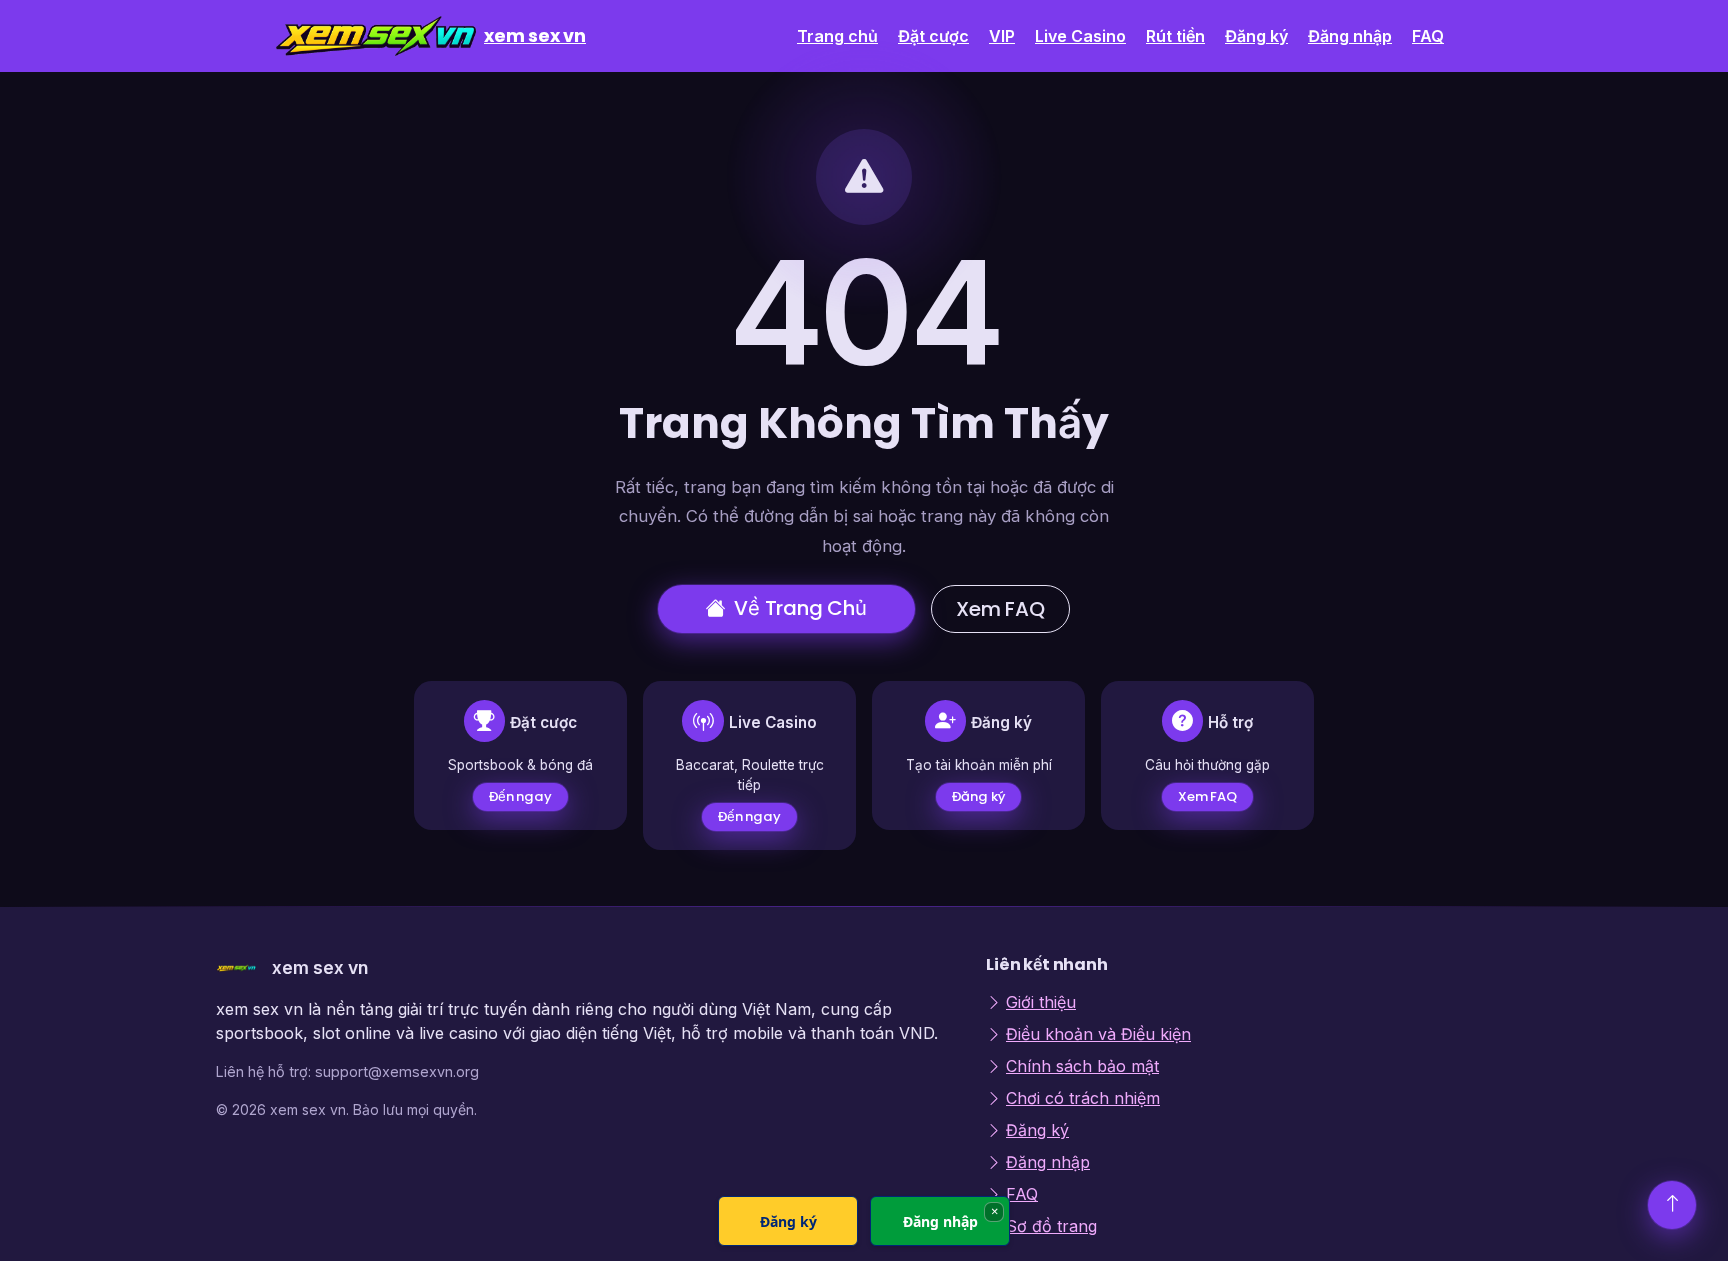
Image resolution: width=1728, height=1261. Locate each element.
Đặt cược (933, 36)
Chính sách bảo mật (1082, 1066)
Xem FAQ (1000, 609)
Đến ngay (520, 796)
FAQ (1428, 36)
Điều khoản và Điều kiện (1098, 1034)
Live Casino (1080, 36)
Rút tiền (1175, 36)
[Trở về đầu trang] (1672, 1205)
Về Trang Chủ (800, 608)
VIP (1002, 36)
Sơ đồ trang (1051, 1226)
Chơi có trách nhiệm (1083, 1098)
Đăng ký (1256, 36)
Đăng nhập (1350, 36)
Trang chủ (837, 36)
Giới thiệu (1041, 1002)
